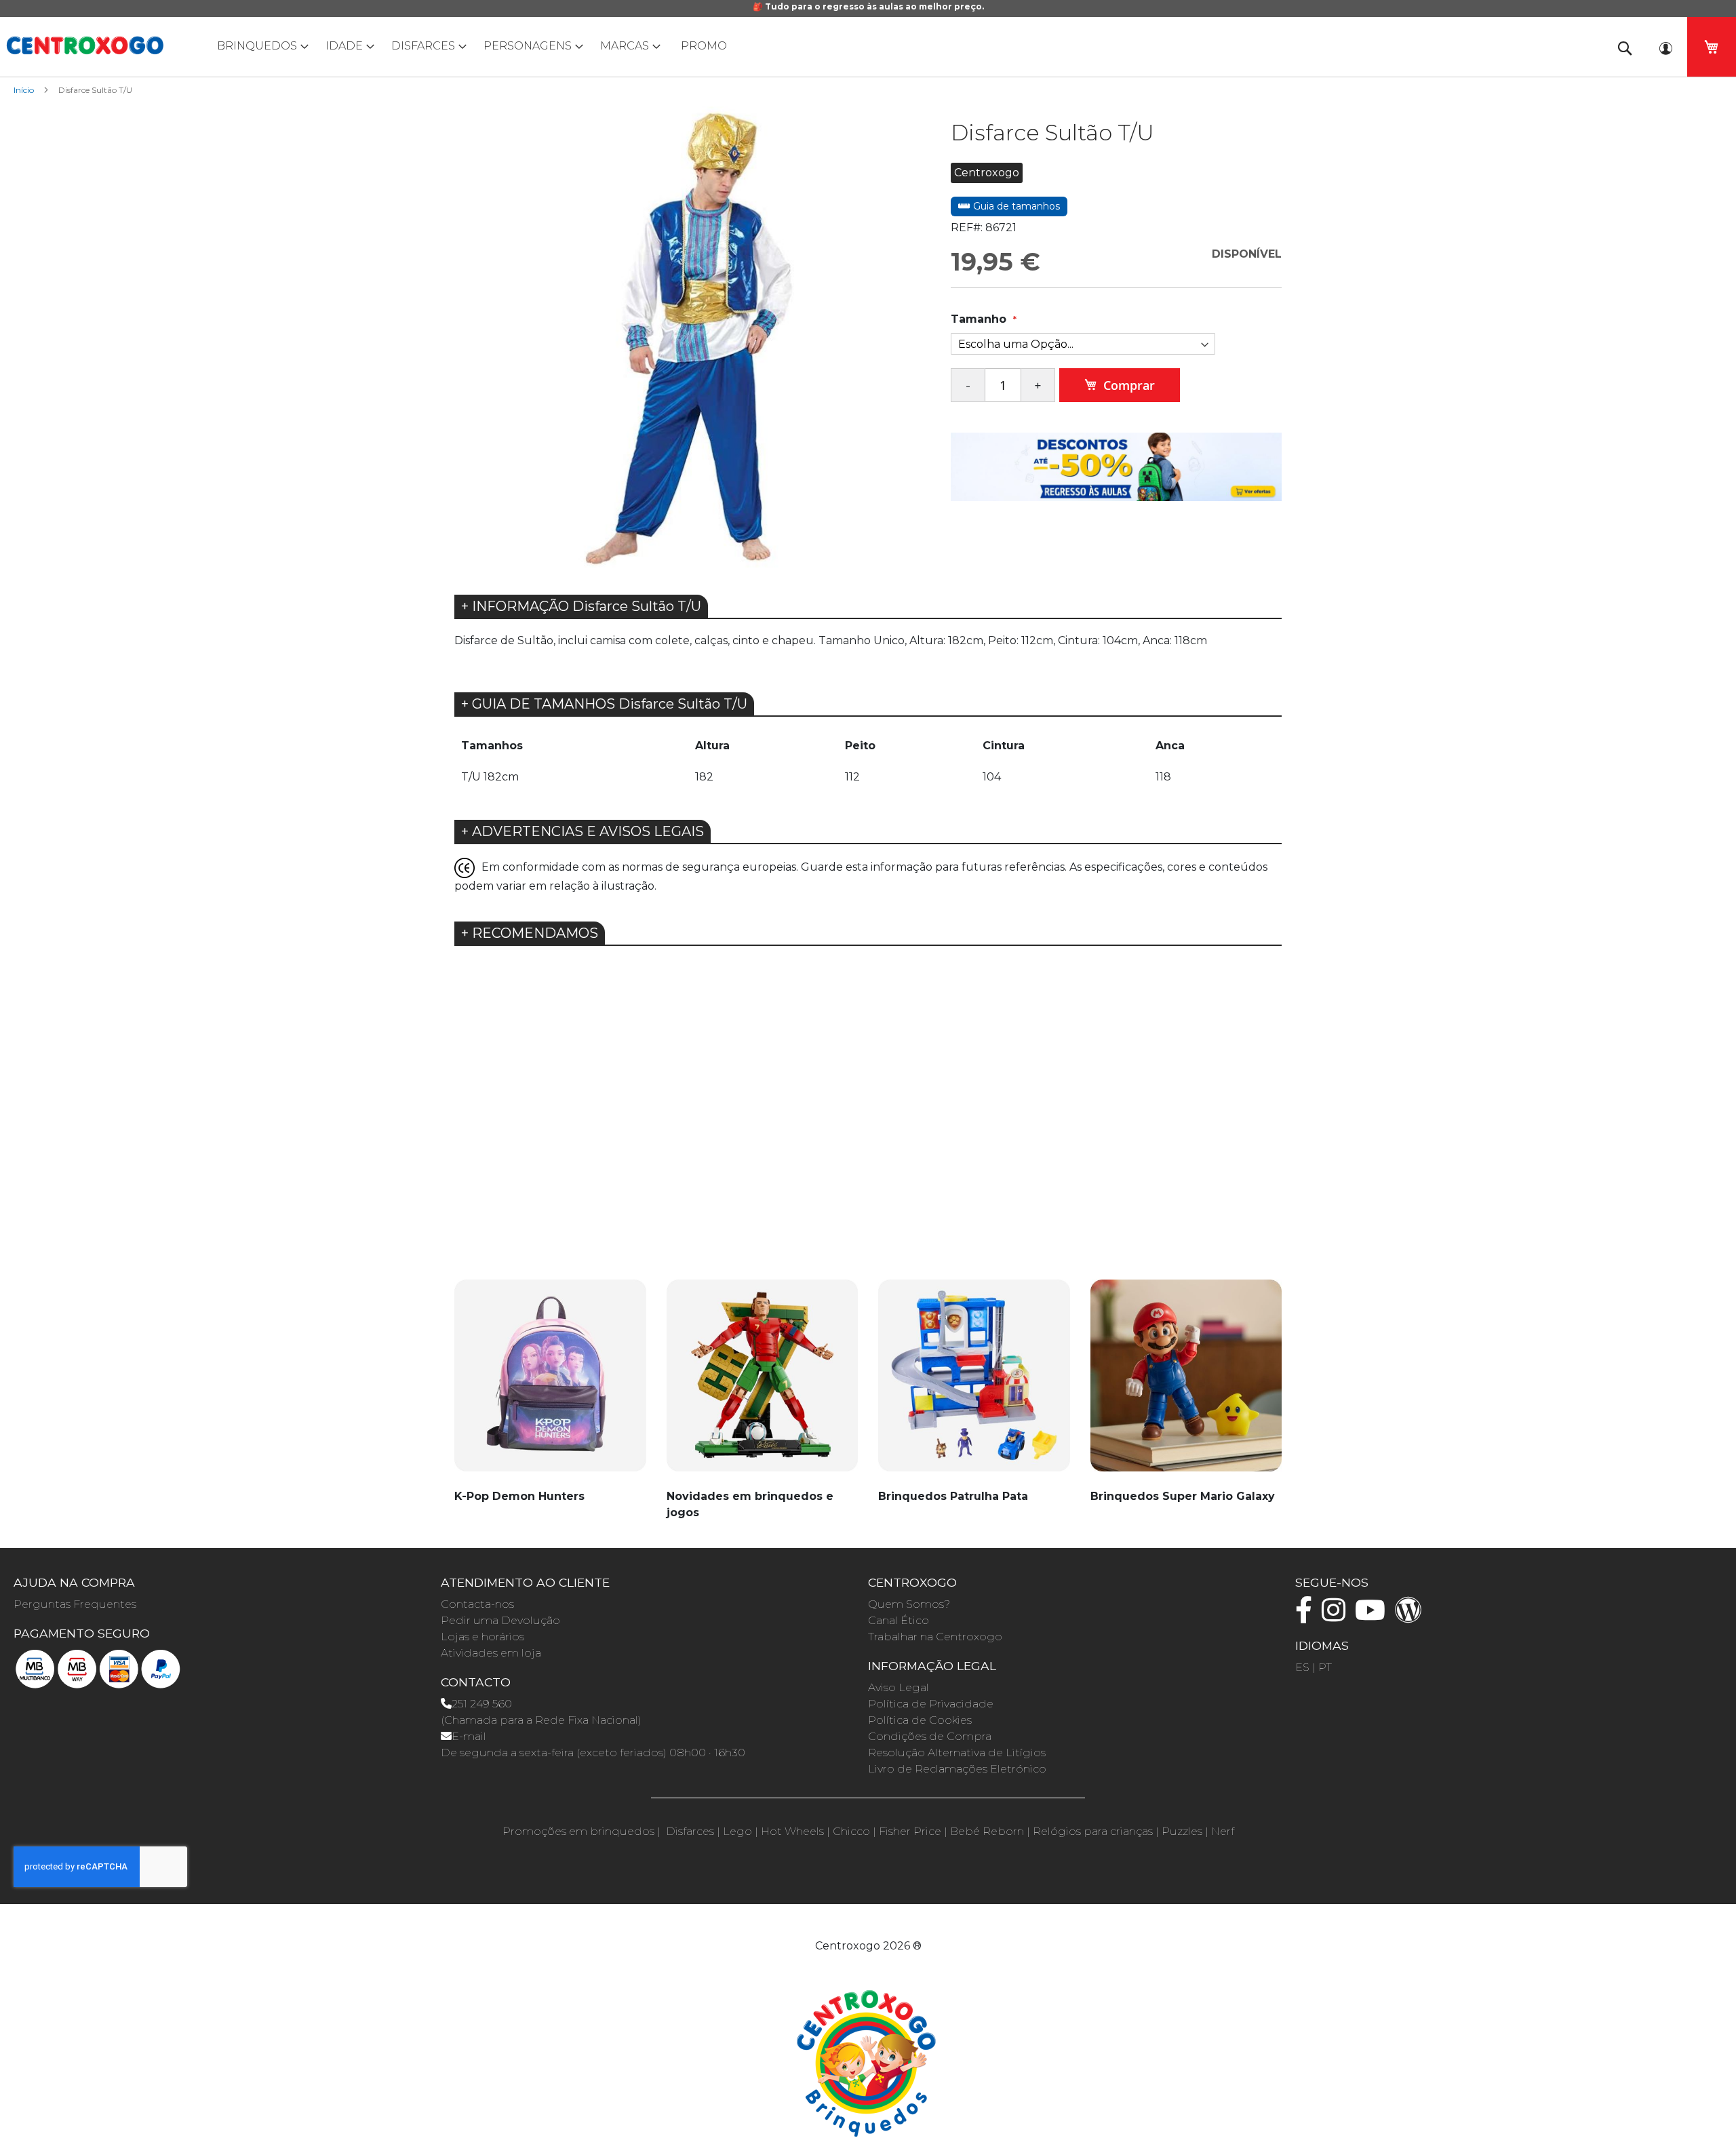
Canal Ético (899, 1620)
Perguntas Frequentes (75, 1604)
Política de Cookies (920, 1720)
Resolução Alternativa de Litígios (957, 1753)
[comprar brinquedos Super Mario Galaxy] (1186, 1383)
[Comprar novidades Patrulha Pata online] (974, 1383)
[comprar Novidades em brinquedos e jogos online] (763, 1383)
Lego (737, 1831)
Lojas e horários (482, 1637)
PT (1325, 1667)
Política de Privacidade (931, 1704)
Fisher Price (910, 1831)
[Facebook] (1307, 1616)
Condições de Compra (930, 1736)
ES (1302, 1667)
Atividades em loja (491, 1653)
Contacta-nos (477, 1604)
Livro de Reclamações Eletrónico (957, 1769)
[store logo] (85, 45)
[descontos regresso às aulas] (1116, 466)
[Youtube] (1374, 1616)
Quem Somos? (909, 1604)
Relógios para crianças (1093, 1831)
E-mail (469, 1736)
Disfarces (690, 1831)
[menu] (868, 46)
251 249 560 (482, 1704)
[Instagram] (1337, 1616)
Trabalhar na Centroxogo (935, 1637)
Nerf (1223, 1831)
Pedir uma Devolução (500, 1620)
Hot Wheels (792, 1831)
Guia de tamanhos (1015, 206)
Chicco (851, 1831)
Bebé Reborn (987, 1831)
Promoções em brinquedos (578, 1831)
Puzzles (1182, 1831)
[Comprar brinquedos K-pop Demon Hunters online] (550, 1383)
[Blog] (1412, 1616)
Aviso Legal (899, 1687)
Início (24, 90)
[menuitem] (260, 46)
